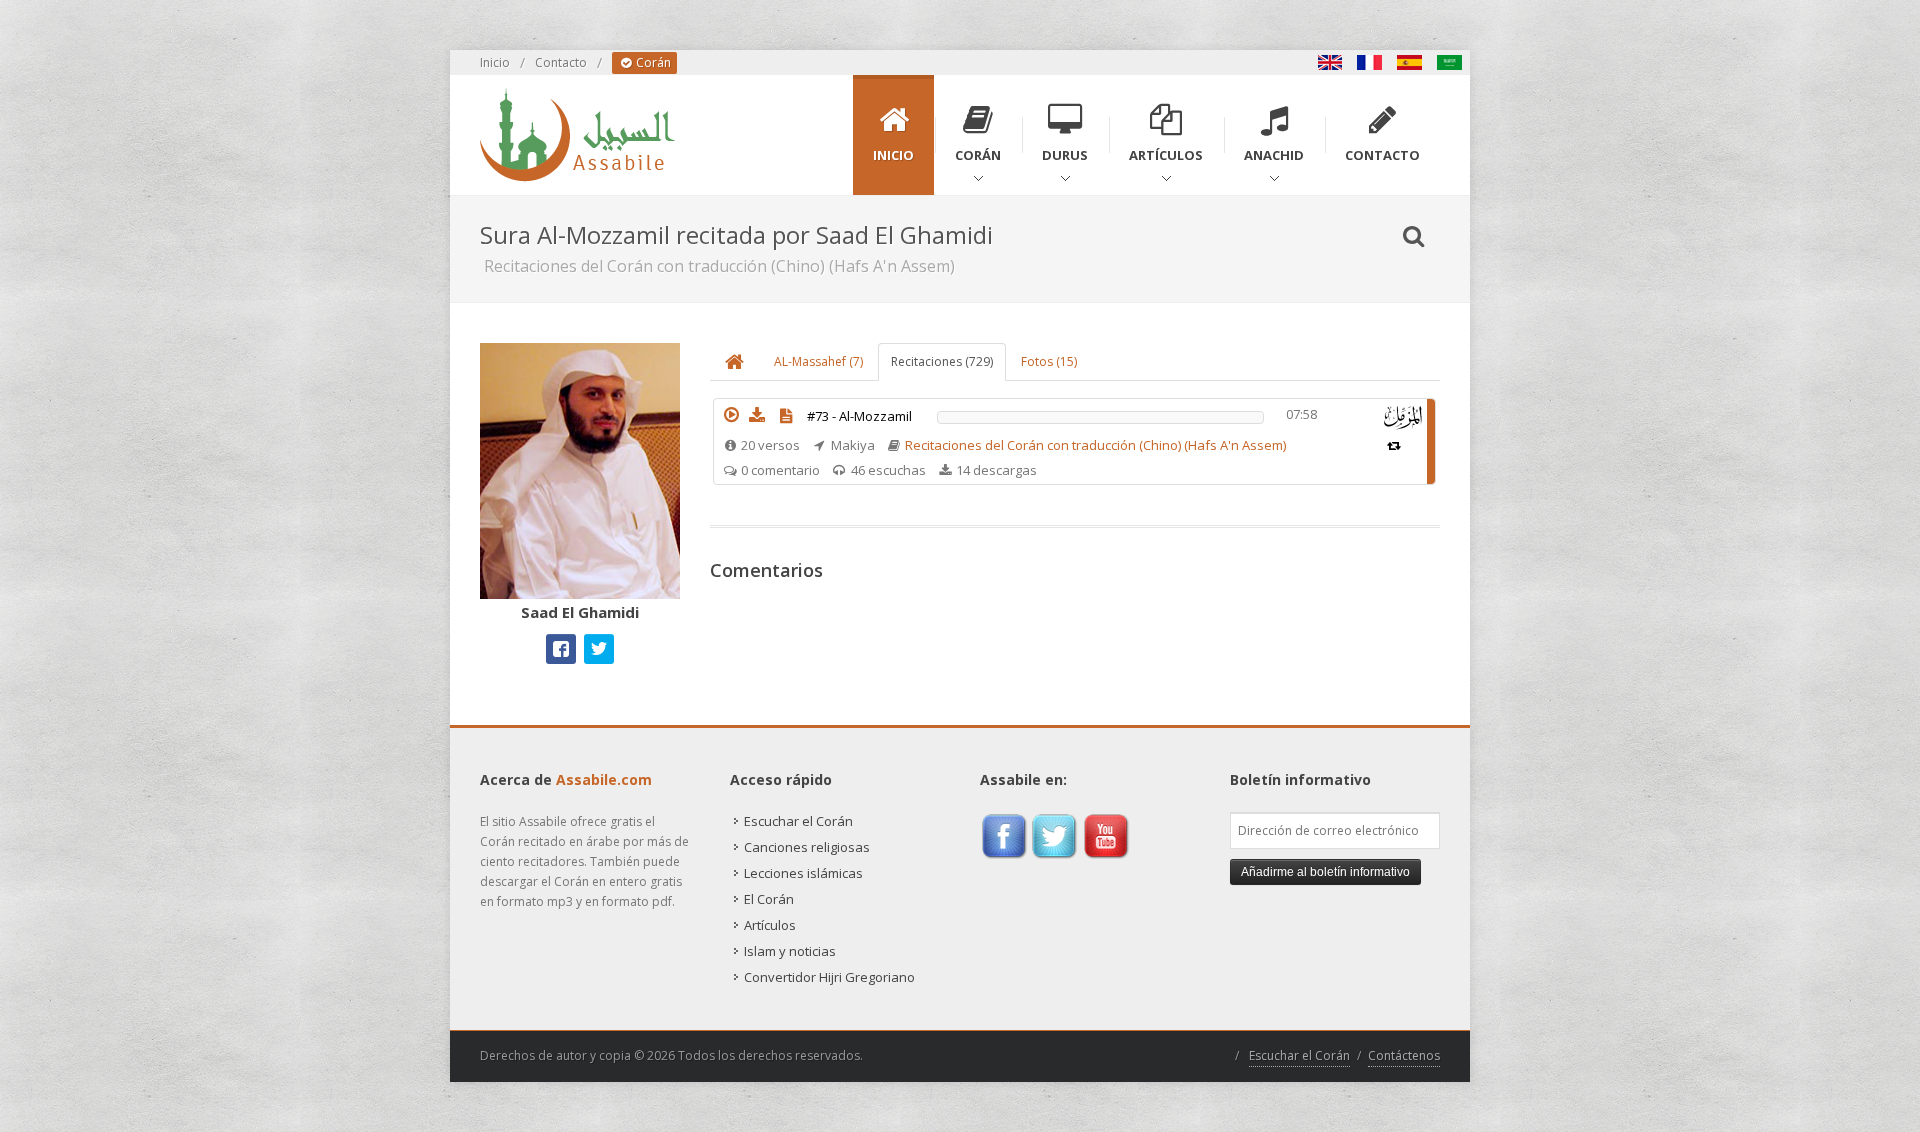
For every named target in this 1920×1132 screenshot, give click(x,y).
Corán (652, 62)
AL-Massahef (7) (818, 361)
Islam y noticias (790, 951)
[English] (1330, 62)
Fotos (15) (1049, 361)
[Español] (1410, 62)
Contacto (561, 62)
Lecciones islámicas (803, 873)
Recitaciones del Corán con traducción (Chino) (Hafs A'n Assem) (1095, 445)
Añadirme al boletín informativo (1325, 872)
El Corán (769, 899)
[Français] (1370, 62)
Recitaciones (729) (942, 361)
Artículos (770, 925)
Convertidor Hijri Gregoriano (829, 977)
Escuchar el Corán (798, 821)
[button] (731, 415)
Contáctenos (1404, 1055)
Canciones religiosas (807, 847)
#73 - (859, 416)
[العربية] (1450, 62)
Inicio (495, 62)
